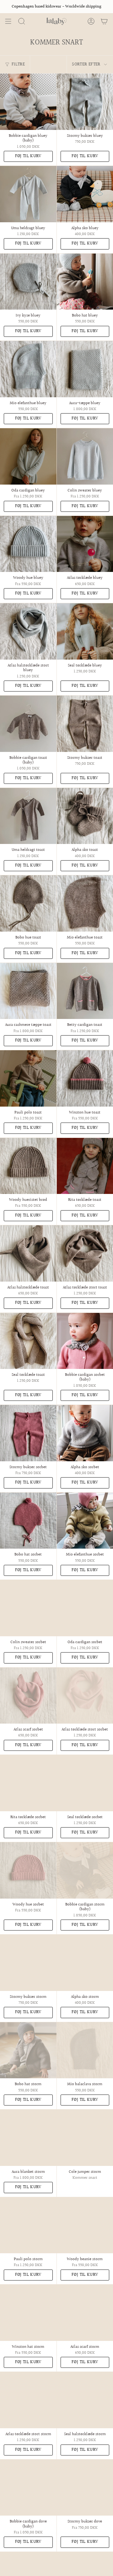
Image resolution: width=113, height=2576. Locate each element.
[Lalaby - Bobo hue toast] (28, 903)
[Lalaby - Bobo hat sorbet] (28, 1521)
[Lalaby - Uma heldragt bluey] (28, 194)
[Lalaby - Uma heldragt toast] (28, 816)
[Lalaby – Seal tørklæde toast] (28, 1341)
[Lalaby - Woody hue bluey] (28, 544)
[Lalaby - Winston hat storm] (28, 2313)
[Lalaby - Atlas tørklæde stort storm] (28, 2400)
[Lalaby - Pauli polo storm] (28, 2225)
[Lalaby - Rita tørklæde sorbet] (28, 1783)
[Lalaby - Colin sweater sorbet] (28, 1608)
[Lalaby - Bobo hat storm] (28, 2050)
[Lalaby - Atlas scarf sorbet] (28, 1696)
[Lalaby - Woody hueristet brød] (28, 1166)
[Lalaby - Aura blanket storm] (28, 2138)
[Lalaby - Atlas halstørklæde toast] (28, 1253)
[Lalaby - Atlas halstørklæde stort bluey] (28, 631)
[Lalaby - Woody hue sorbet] (28, 1870)
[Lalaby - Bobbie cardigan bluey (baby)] (28, 102)
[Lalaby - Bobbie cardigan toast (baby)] (28, 724)
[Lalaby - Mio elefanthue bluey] (28, 369)
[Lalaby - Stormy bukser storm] (28, 1963)
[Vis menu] (8, 21)
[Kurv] (104, 21)
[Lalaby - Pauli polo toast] (28, 1078)
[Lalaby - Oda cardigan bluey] (28, 456)
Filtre (18, 64)
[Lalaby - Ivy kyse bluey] (28, 282)
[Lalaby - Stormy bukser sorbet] (28, 1433)
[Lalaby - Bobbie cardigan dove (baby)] (28, 2488)
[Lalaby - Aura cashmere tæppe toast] (28, 991)
